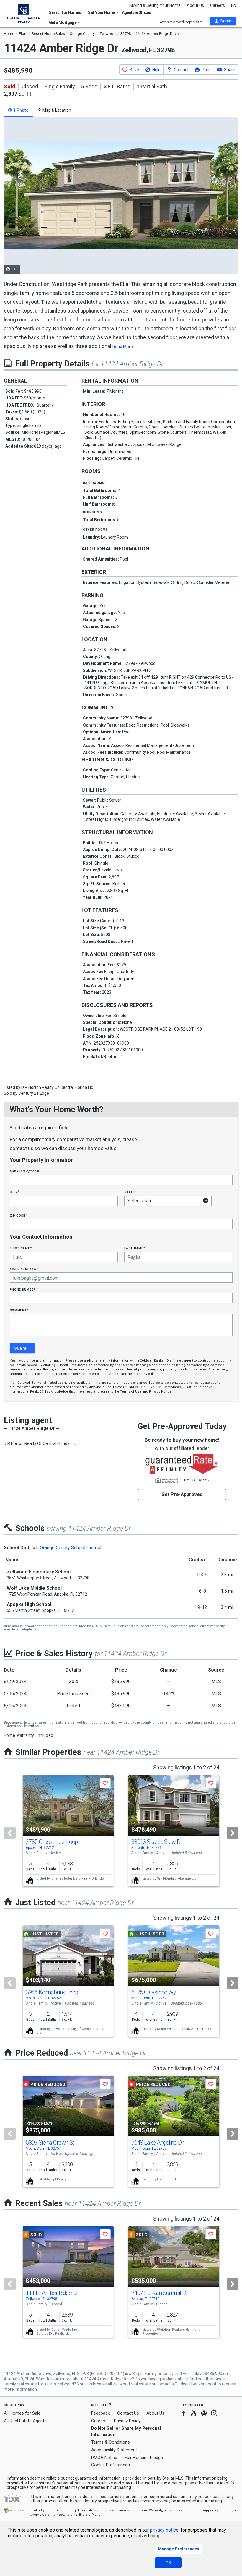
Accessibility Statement (114, 2450)
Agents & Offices (137, 12)
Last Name (135, 1248)
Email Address (24, 1269)
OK (168, 2563)
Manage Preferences (179, 2549)
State (130, 1192)
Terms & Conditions (111, 2442)
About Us (195, 5)
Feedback (100, 2413)
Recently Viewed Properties (179, 22)
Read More (123, 347)
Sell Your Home (102, 12)
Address (24, 1171)
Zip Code (19, 1215)
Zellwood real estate (132, 2384)
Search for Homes (65, 12)
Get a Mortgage (63, 22)
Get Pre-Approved (182, 1494)
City (14, 1192)
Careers (218, 5)
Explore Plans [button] (90, 2515)
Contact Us (128, 2413)
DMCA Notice (104, 2458)
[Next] (233, 1833)
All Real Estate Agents (25, 2421)
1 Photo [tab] (21, 110)
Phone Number (24, 1289)
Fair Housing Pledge (144, 2458)
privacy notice (164, 2530)
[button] (223, 21)
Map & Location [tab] (56, 110)
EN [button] (234, 5)
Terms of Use (131, 1392)
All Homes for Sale (22, 2413)
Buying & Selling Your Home (155, 5)
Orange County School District (71, 1548)
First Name (21, 1248)
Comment (19, 1310)
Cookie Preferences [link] (111, 2465)
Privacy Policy (127, 2421)
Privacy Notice (160, 1392)
